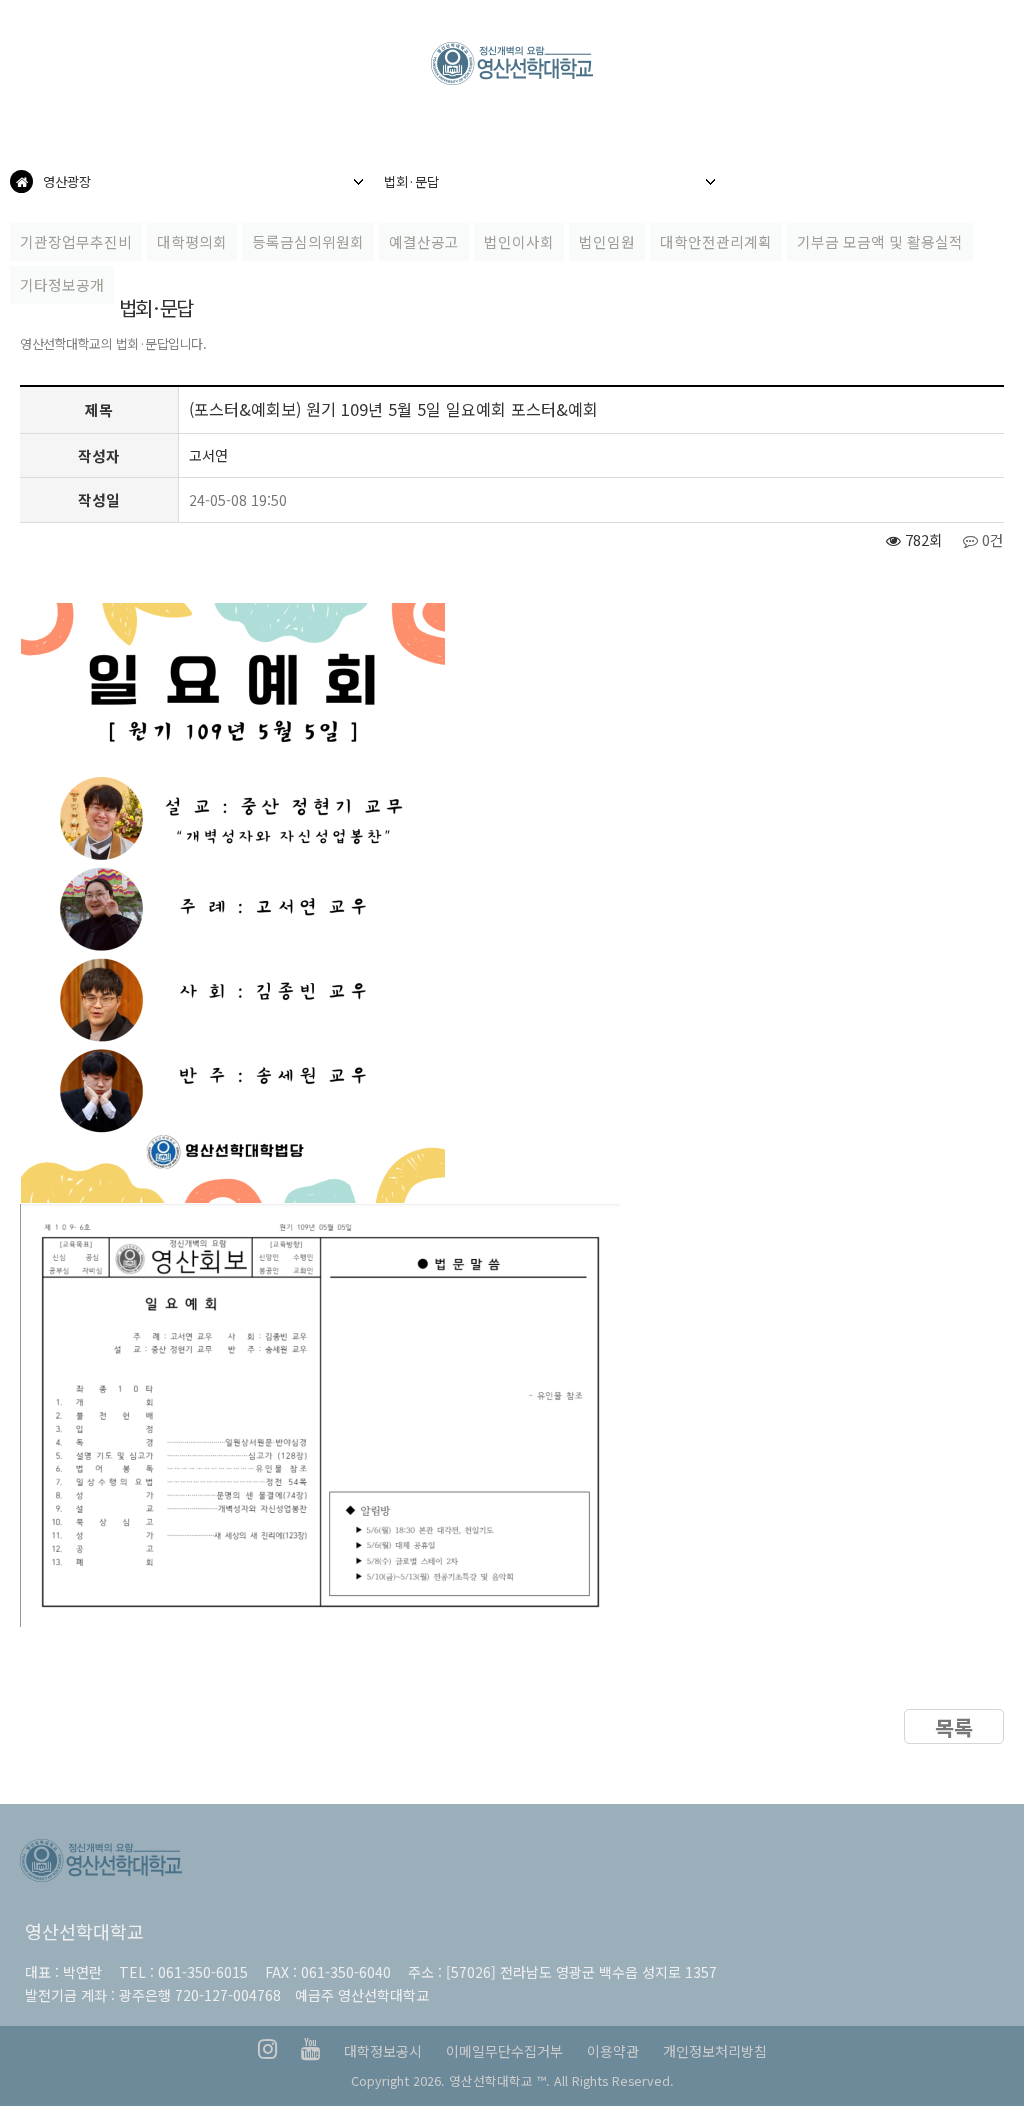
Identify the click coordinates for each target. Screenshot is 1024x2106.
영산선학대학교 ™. (499, 2080)
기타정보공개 (62, 284)
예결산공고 (424, 241)
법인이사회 (519, 241)
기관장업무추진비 (76, 241)
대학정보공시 (383, 2051)
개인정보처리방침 (715, 2051)
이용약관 (613, 2051)
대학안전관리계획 (716, 241)
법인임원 (607, 241)
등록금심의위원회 (308, 241)
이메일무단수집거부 (504, 2051)
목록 (954, 1727)
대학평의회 (192, 241)
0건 (991, 539)
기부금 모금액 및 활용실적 (880, 241)
